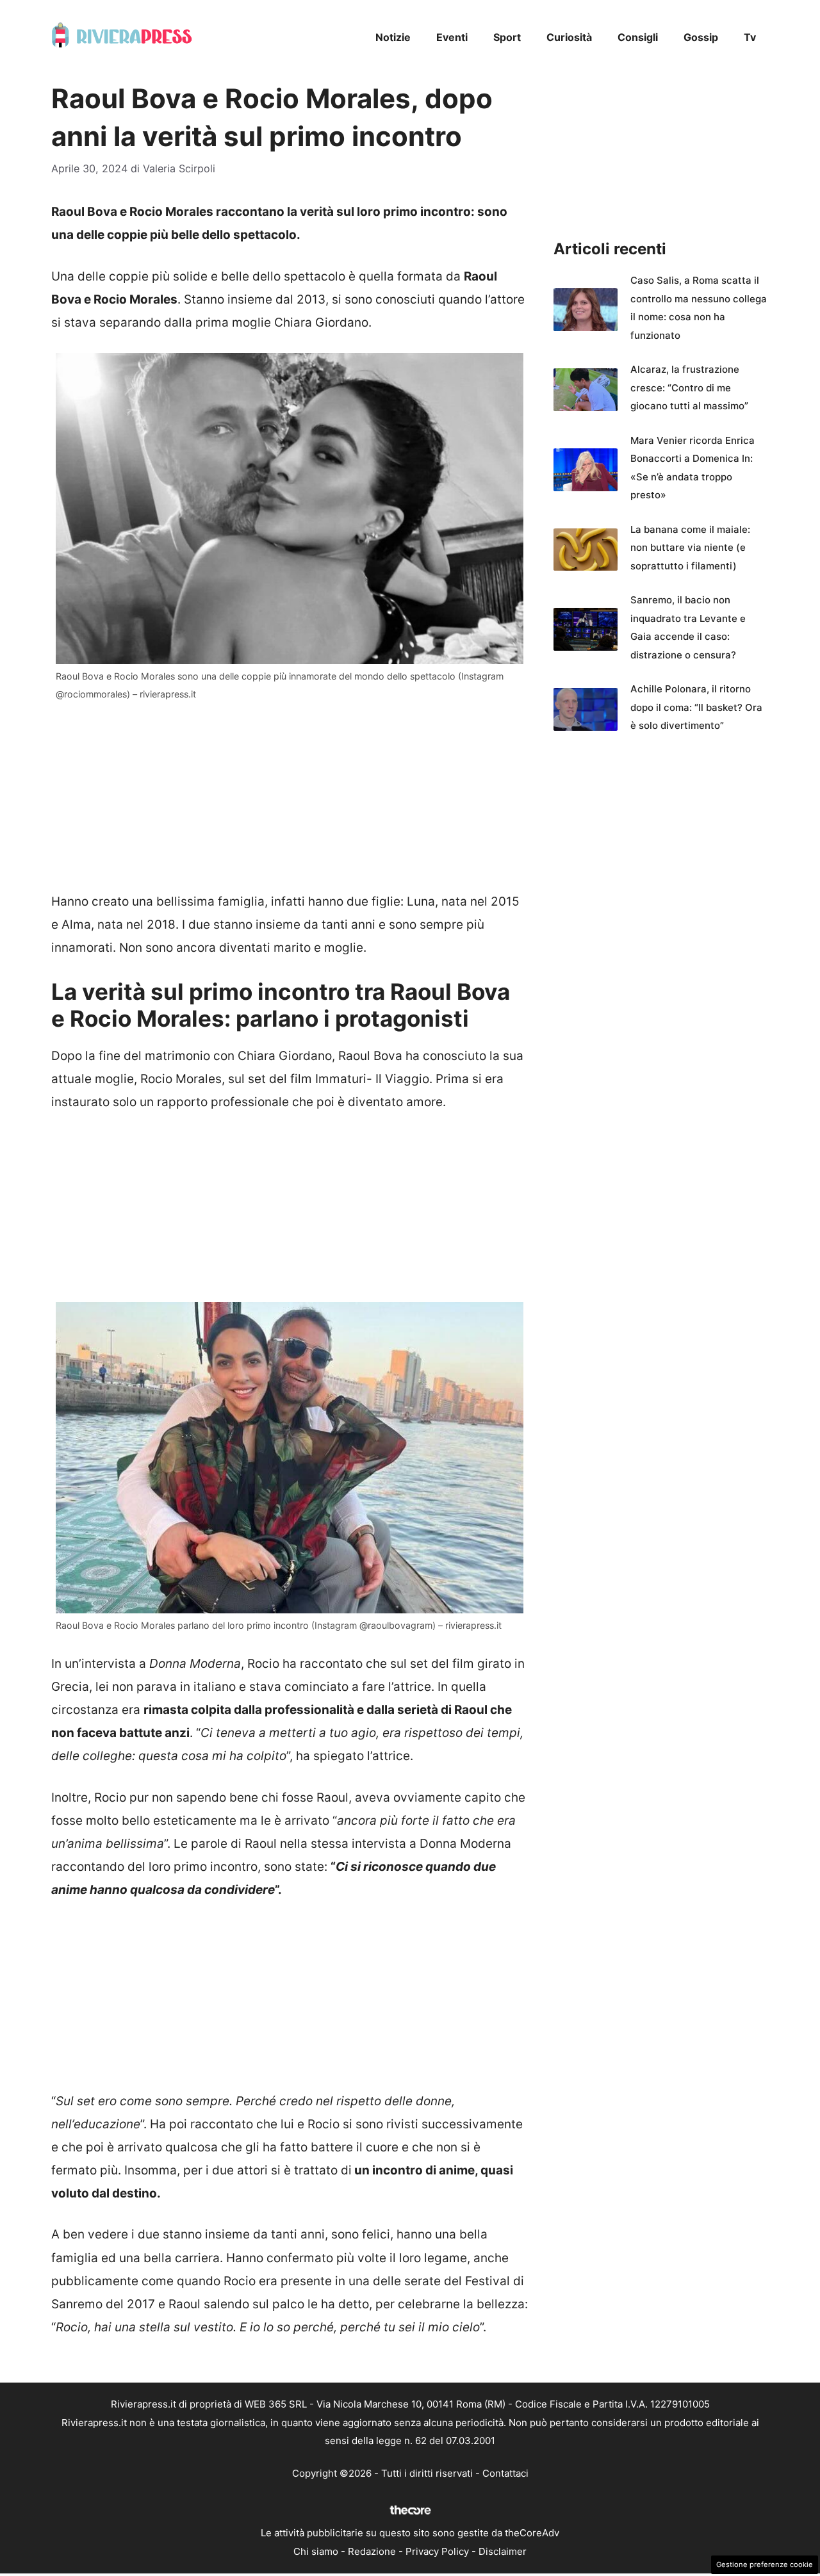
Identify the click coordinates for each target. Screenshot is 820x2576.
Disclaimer (503, 2551)
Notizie (393, 37)
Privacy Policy (437, 2551)
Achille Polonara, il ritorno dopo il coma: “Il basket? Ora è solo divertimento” (696, 707)
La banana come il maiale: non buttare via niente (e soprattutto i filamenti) (690, 548)
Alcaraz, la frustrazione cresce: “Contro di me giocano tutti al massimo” (689, 387)
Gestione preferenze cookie (765, 2564)
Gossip (701, 37)
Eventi (452, 37)
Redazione (372, 2551)
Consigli (638, 37)
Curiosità (569, 37)
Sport (507, 37)
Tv (750, 37)
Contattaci (505, 2473)
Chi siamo (316, 2551)
